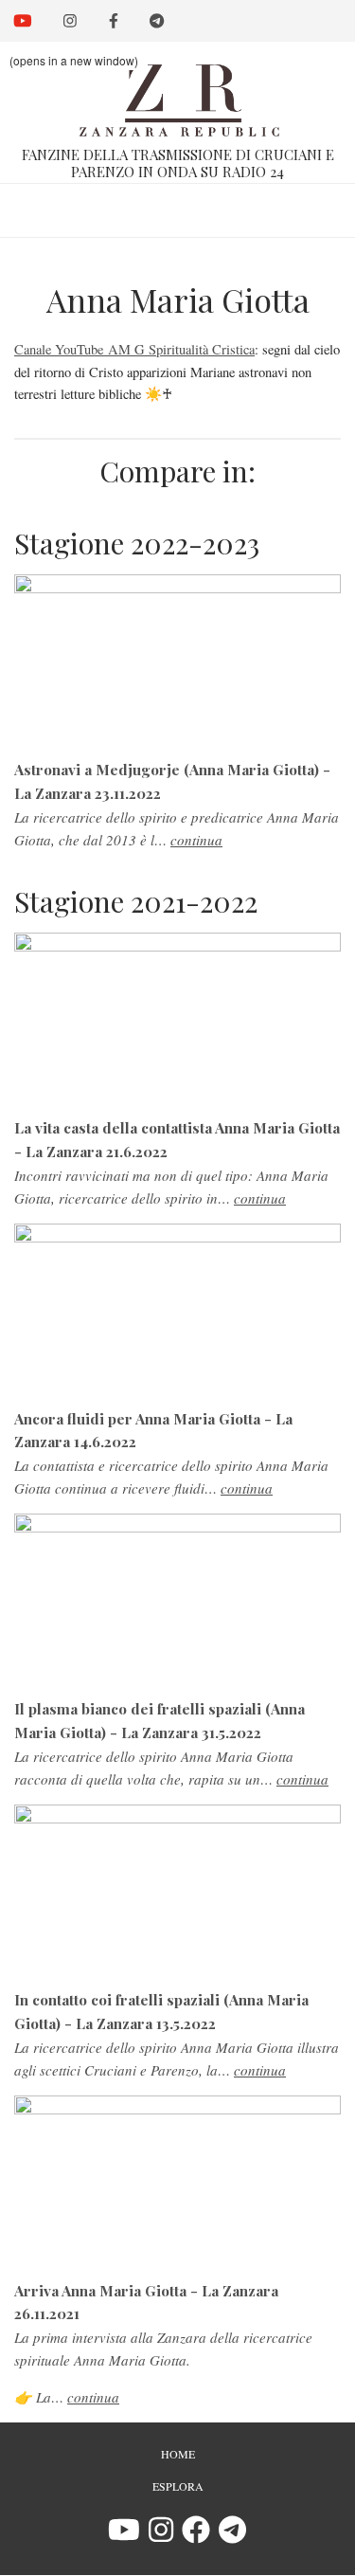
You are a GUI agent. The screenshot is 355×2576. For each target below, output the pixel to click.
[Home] (177, 90)
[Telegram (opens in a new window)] (232, 2535)
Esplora (178, 2486)
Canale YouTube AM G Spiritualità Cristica (134, 349)
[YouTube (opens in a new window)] (124, 2535)
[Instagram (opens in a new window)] (161, 2535)
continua (196, 840)
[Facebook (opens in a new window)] (196, 2535)
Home (178, 2454)
